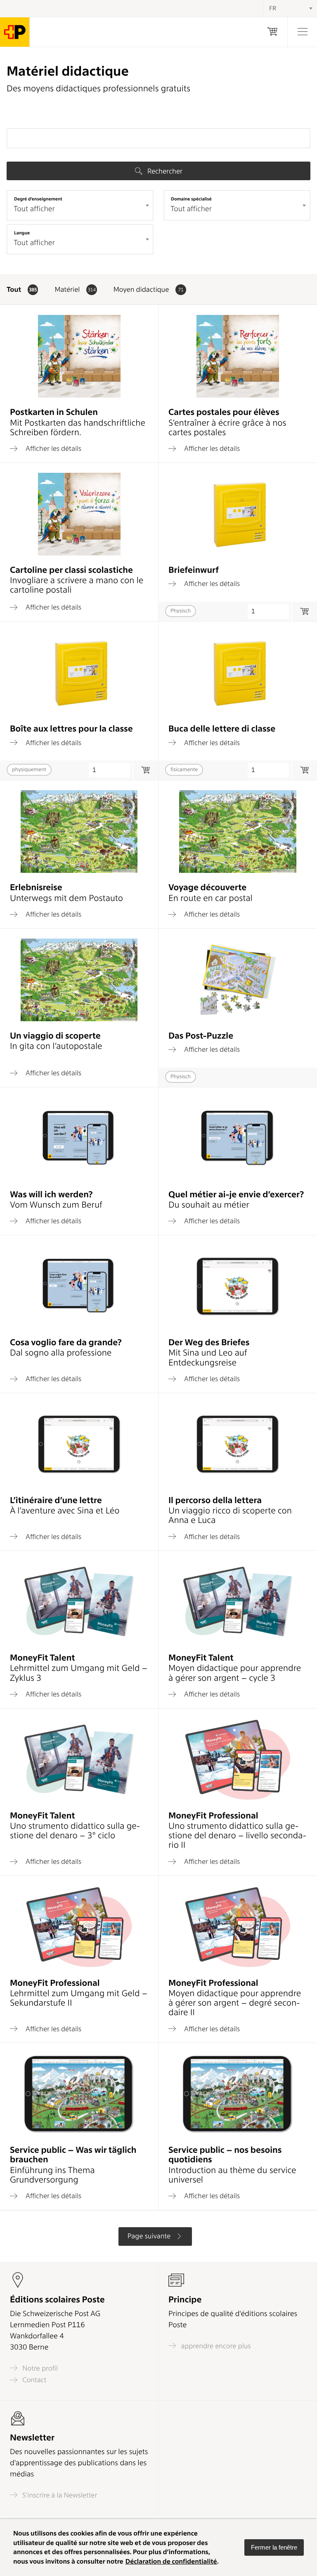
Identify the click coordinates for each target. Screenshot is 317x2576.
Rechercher (164, 171)
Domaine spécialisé (191, 199)
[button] (274, 2547)
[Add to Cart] (145, 770)
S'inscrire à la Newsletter (59, 2495)
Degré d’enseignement (38, 199)
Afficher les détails (53, 448)
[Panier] (272, 32)
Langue (22, 233)
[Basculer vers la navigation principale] (302, 32)
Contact (33, 2380)
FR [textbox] (273, 8)
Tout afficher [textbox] (34, 209)
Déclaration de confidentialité (171, 2561)
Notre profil (39, 2368)
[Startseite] (15, 32)
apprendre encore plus (215, 2346)
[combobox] (80, 205)
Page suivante (150, 2236)
